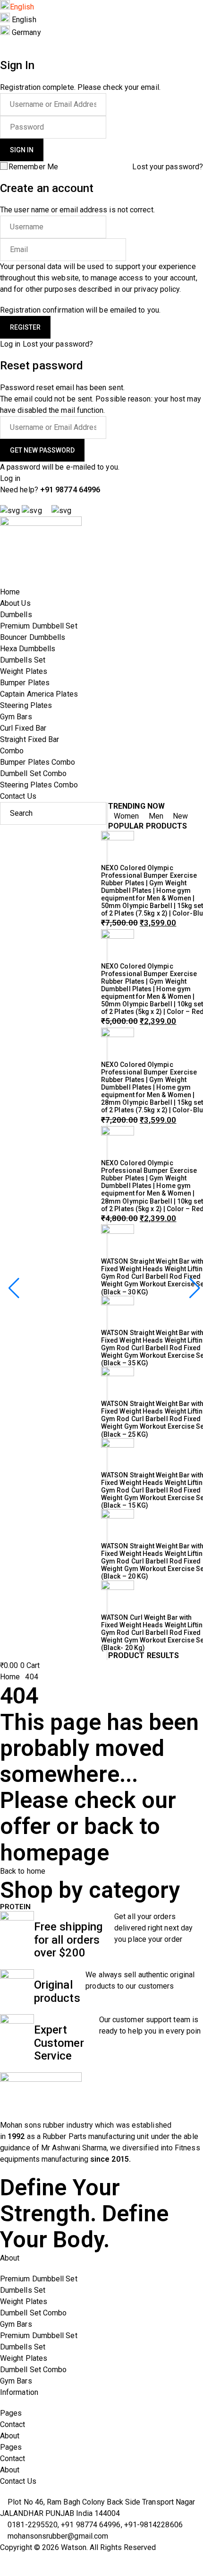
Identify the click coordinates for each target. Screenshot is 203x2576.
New (179, 816)
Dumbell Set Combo (33, 2313)
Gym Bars (16, 2324)
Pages (11, 2413)
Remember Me (33, 167)
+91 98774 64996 (69, 490)
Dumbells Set (23, 2290)
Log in (10, 344)
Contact (13, 2424)
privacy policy (157, 289)
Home (10, 1677)
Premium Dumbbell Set (39, 2279)
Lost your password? (168, 167)
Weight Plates (24, 2301)
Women (127, 816)
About (10, 2436)
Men (156, 816)
